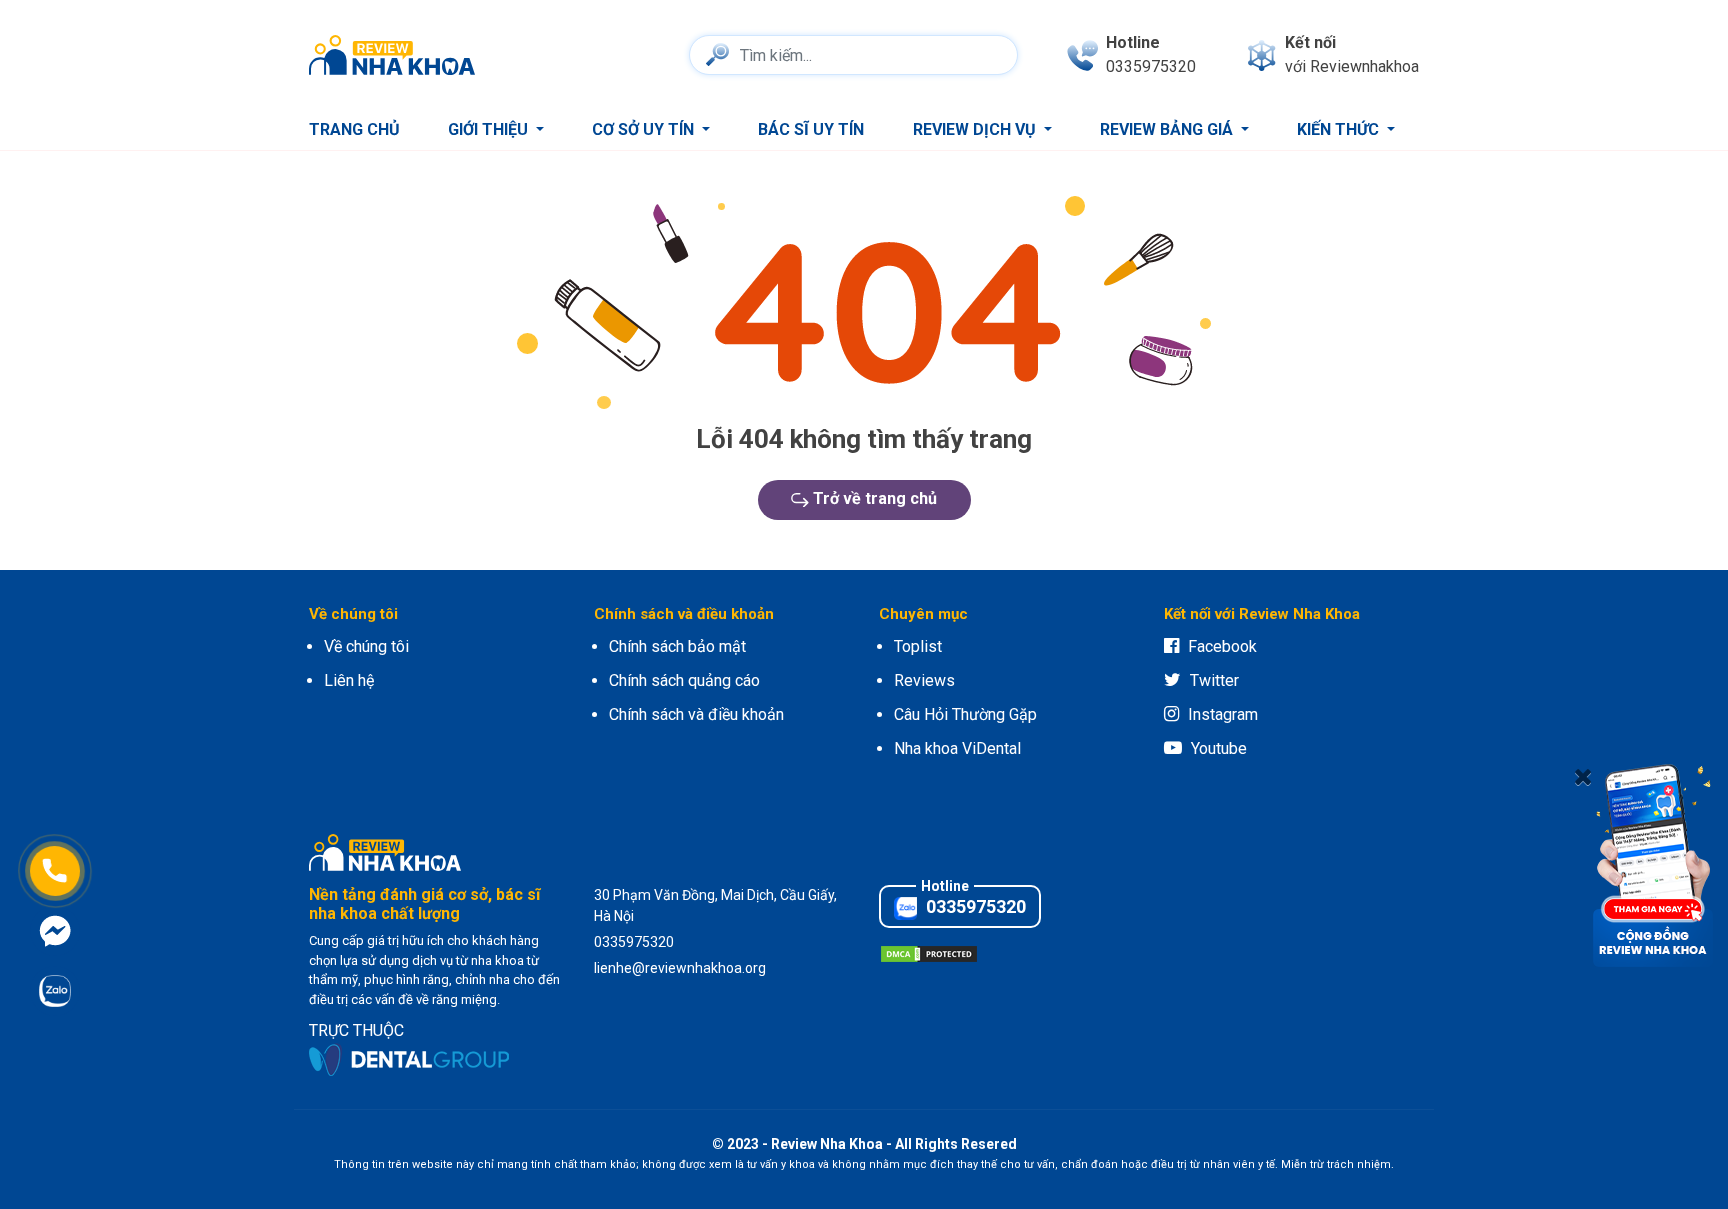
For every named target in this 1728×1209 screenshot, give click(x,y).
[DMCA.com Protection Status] (929, 952)
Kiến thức (1340, 129)
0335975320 (974, 906)
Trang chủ (354, 129)
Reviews (924, 680)
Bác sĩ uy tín (811, 129)
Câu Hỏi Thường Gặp (965, 714)
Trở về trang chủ (873, 498)
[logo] (397, 55)
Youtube (1219, 748)
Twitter (1214, 680)
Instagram (1223, 714)
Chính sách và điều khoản (696, 714)
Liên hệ (349, 680)
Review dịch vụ (976, 129)
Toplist (918, 646)
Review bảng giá (1168, 129)
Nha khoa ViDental (957, 748)
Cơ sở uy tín (645, 129)
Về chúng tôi (366, 646)
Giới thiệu (490, 129)
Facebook (1222, 646)
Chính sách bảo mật (677, 646)
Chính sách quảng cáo (684, 680)
